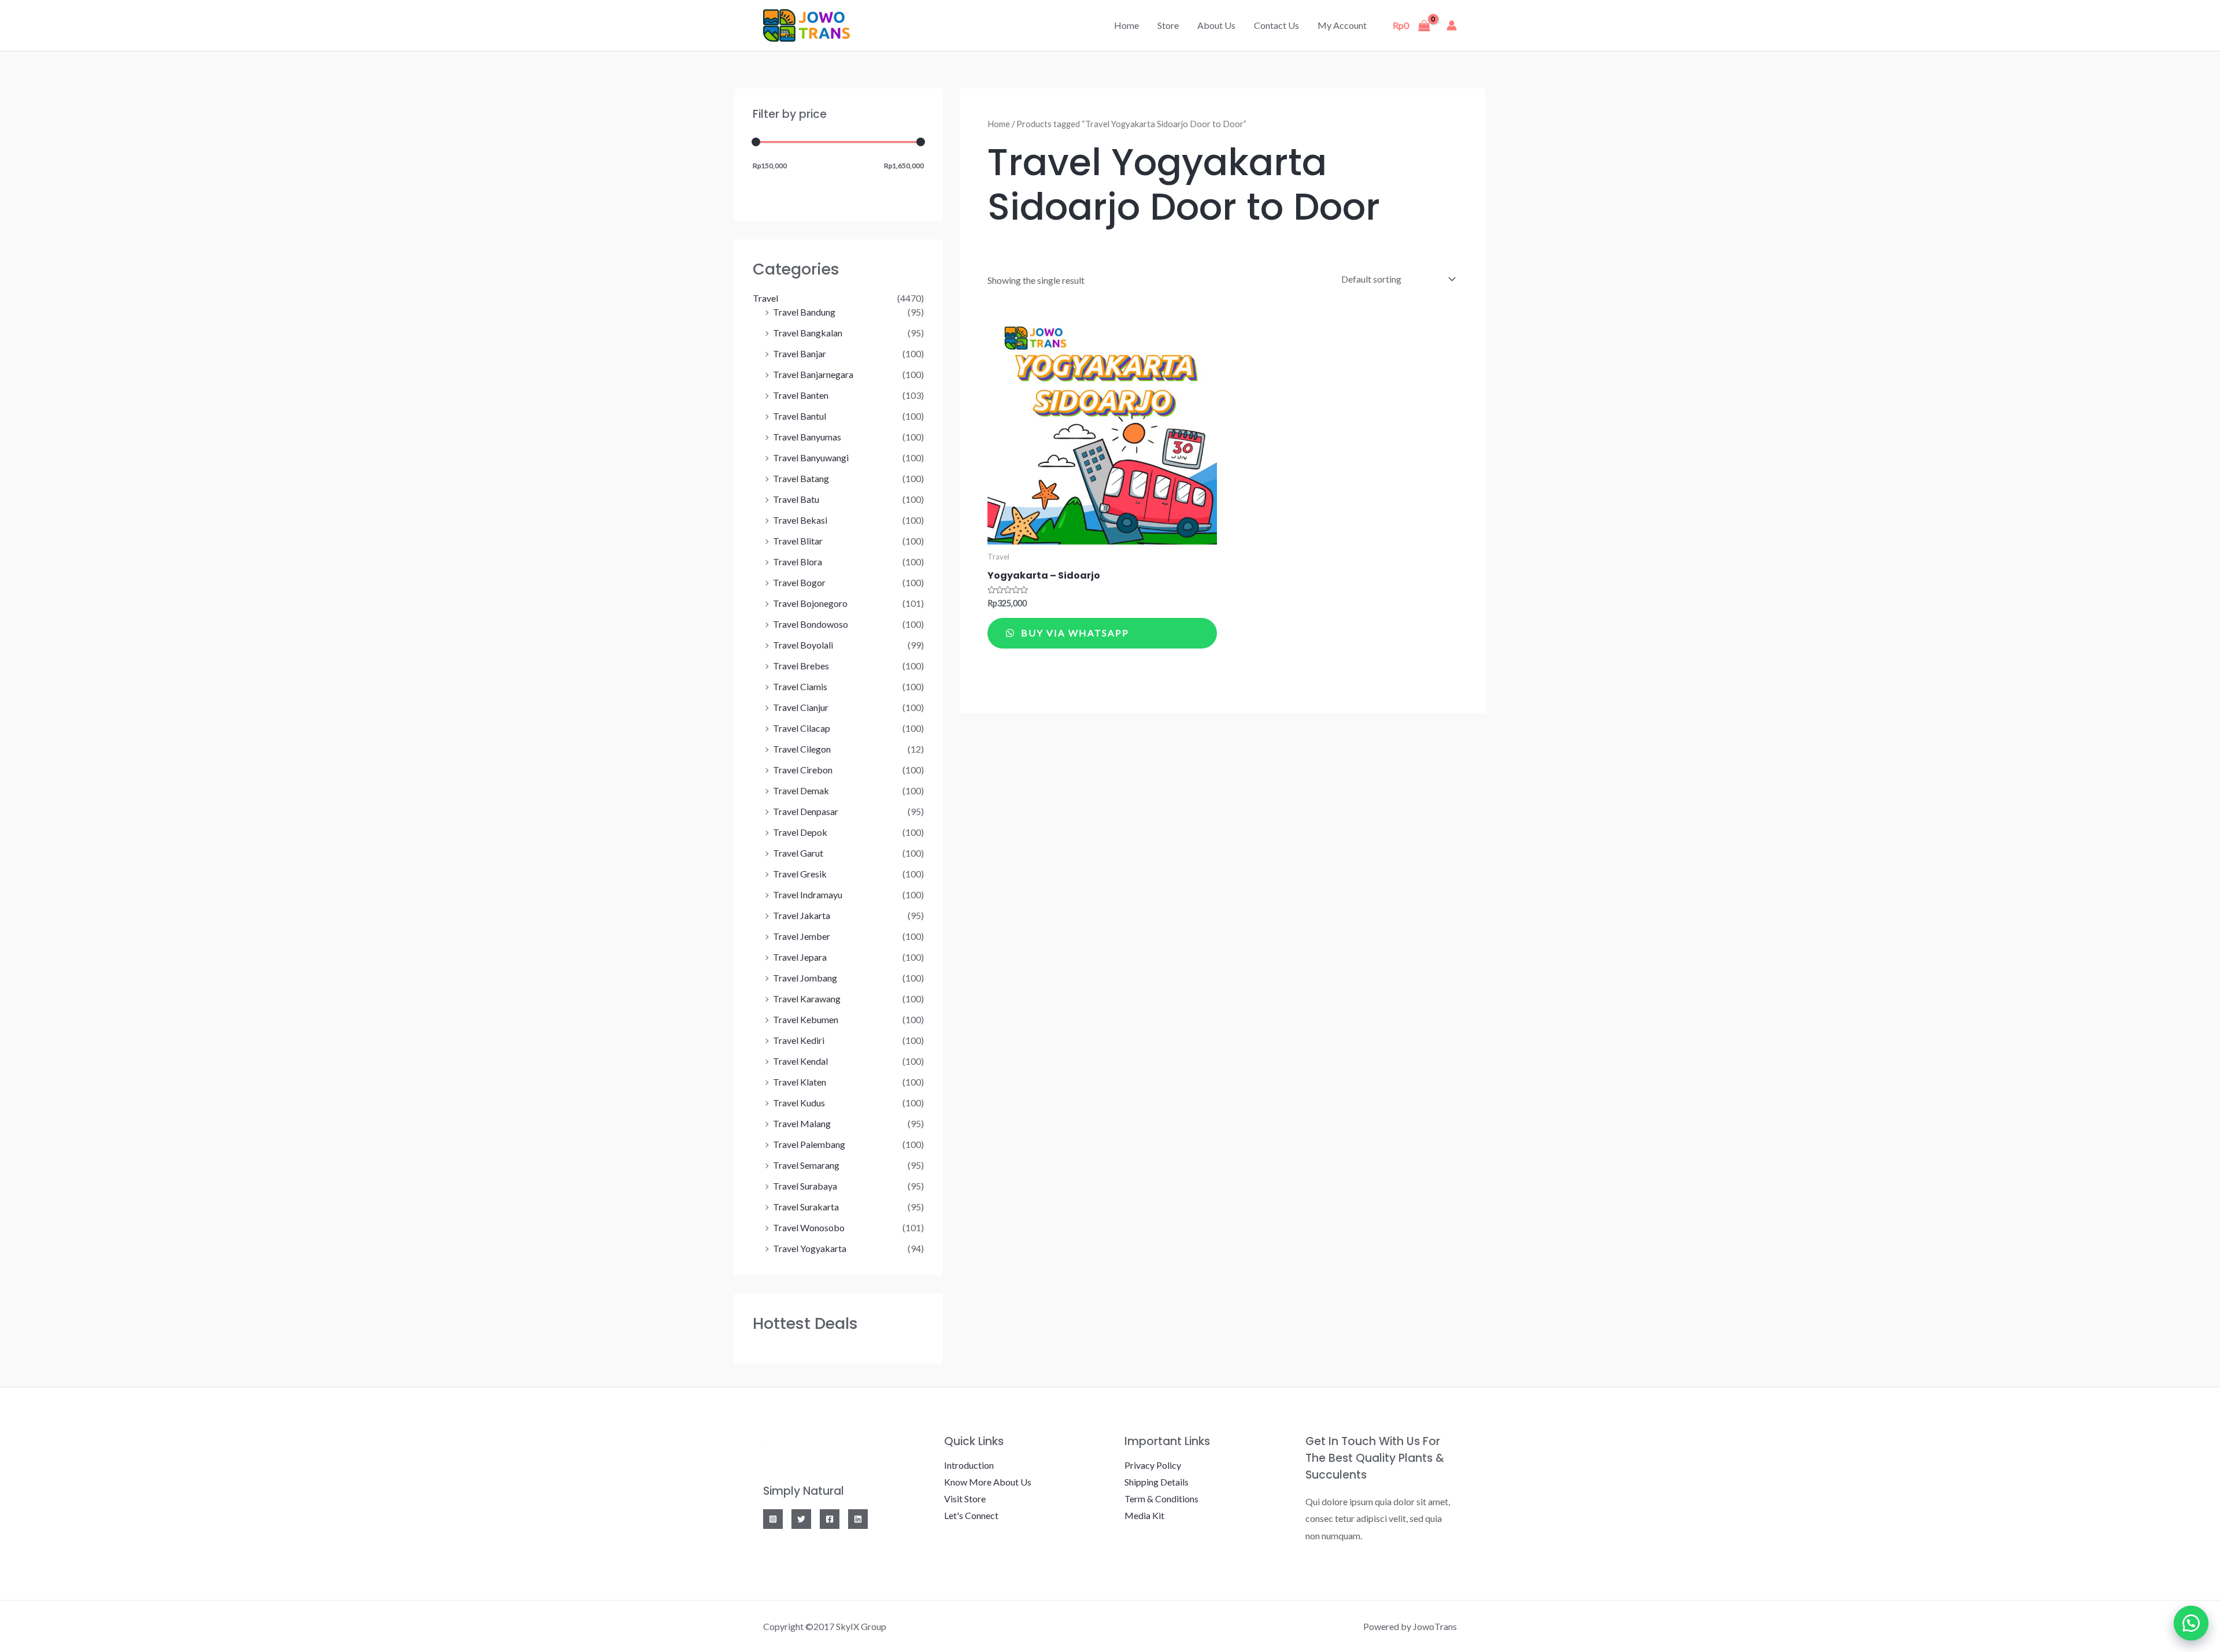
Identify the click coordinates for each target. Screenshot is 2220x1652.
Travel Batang (801, 478)
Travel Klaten (800, 1082)
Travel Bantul (800, 416)
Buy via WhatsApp (1074, 633)
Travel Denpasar (806, 811)
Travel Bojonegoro (810, 603)
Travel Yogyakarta (810, 1248)
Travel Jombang (805, 978)
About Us (1216, 25)
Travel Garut (798, 853)
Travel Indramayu (808, 894)
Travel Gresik (800, 874)
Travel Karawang (807, 999)
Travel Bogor (799, 582)
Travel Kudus (799, 1103)
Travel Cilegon (802, 749)
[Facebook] (830, 1519)
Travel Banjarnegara (813, 374)
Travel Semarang (806, 1165)
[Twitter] (801, 1519)
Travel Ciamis (800, 686)
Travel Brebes (801, 666)
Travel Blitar (798, 541)
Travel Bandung (804, 312)
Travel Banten (801, 395)
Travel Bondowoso (811, 624)
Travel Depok (800, 832)
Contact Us (1276, 25)
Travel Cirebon (803, 770)
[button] (2191, 1623)
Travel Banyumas (807, 437)
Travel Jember (802, 936)
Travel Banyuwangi (811, 458)
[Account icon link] (1452, 25)
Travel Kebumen (806, 1019)
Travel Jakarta (802, 915)
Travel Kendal (800, 1061)
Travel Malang (802, 1123)
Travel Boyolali (803, 645)
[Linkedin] (858, 1519)
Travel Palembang (809, 1144)
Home (1126, 25)
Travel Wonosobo (809, 1227)
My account (1342, 25)
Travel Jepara (800, 957)
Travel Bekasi (800, 520)
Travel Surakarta (806, 1207)
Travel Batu (796, 499)
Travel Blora (798, 562)
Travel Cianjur (801, 707)
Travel (765, 298)
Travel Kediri (799, 1040)
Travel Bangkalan (808, 333)
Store (1168, 25)
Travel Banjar (800, 353)
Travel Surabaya (805, 1186)
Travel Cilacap (802, 728)
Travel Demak (801, 790)
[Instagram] (773, 1519)
